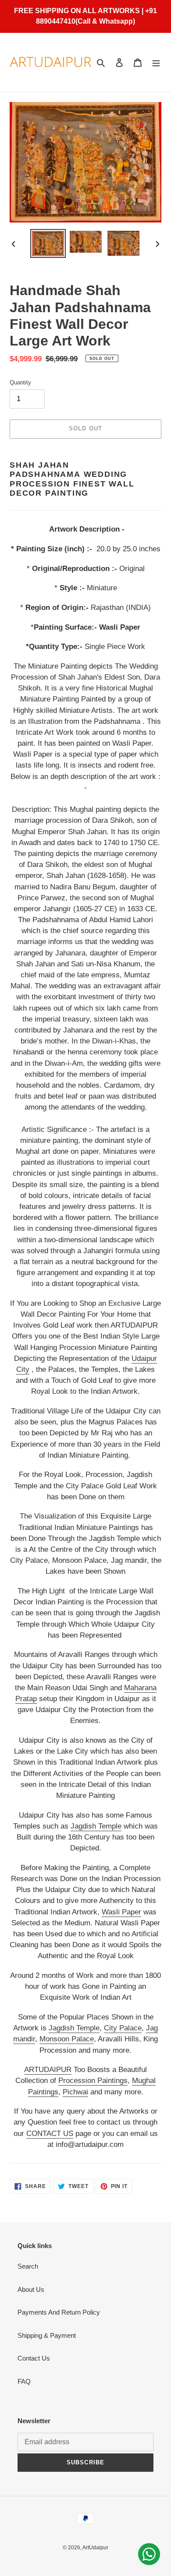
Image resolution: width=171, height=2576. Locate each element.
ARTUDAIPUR (48, 2070)
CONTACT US (50, 2134)
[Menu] (156, 62)
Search (28, 2266)
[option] (48, 243)
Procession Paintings (93, 2081)
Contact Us (34, 2358)
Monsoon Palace (67, 2039)
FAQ (24, 2381)
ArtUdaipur (95, 2548)
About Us (31, 2289)
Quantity (20, 382)
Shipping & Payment (47, 2335)
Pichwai (75, 2092)
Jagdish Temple (96, 1826)
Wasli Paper (121, 1912)
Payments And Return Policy (59, 2312)
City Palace (123, 2028)
